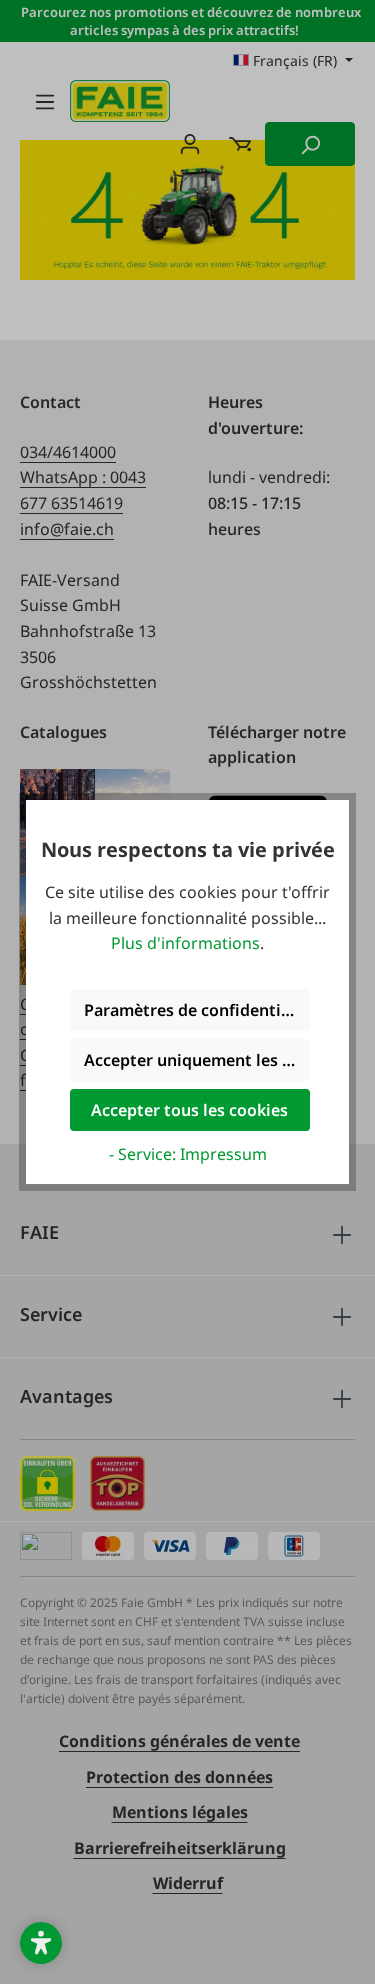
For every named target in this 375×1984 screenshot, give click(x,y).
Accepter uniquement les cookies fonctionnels (197, 1060)
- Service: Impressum (188, 1154)
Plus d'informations (185, 943)
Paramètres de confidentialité (197, 1010)
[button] (41, 1943)
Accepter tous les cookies (189, 1110)
